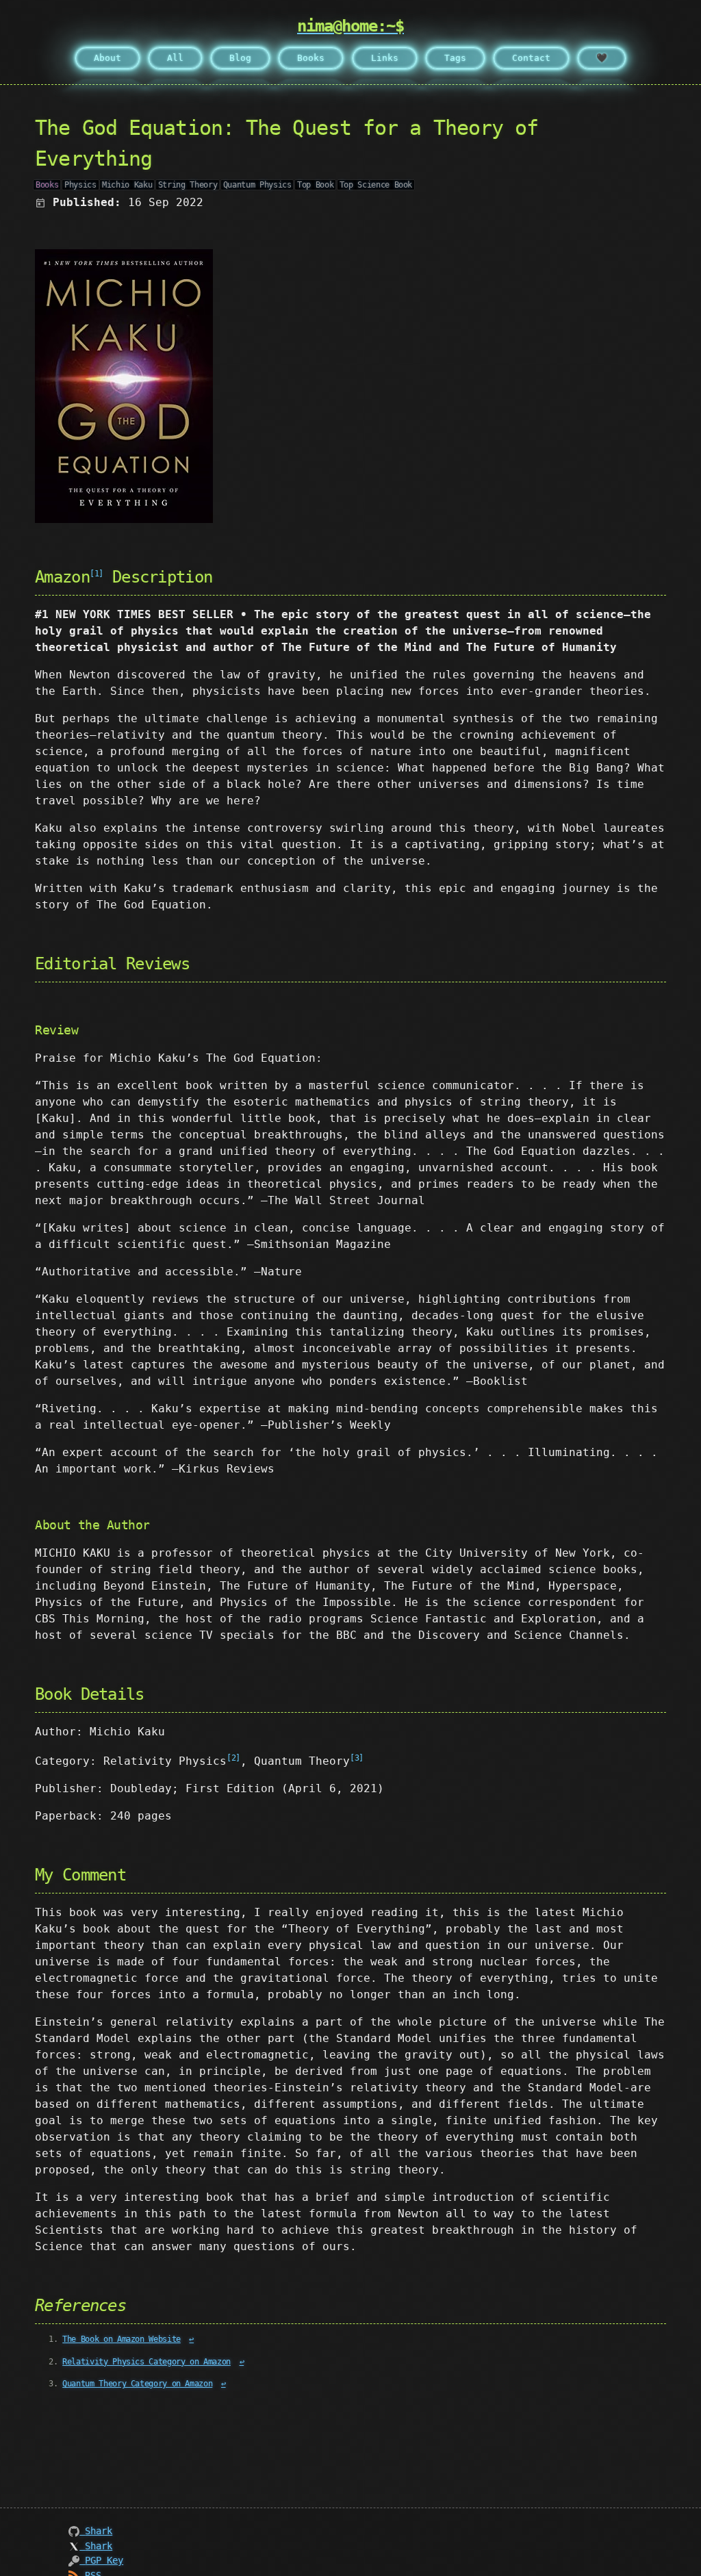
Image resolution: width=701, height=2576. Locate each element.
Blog (240, 58)
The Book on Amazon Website (122, 2339)
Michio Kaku (127, 185)
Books (311, 58)
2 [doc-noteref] (234, 1758)
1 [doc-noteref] (97, 574)
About (107, 58)
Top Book (315, 185)
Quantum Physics (257, 185)
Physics (80, 185)
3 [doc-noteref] (357, 1758)
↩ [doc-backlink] (191, 2339)
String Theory (188, 185)
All (175, 58)
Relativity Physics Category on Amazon (146, 2362)
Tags (455, 58)
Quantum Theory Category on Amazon (137, 2384)
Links (385, 58)
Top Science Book (376, 185)
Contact (531, 58)
